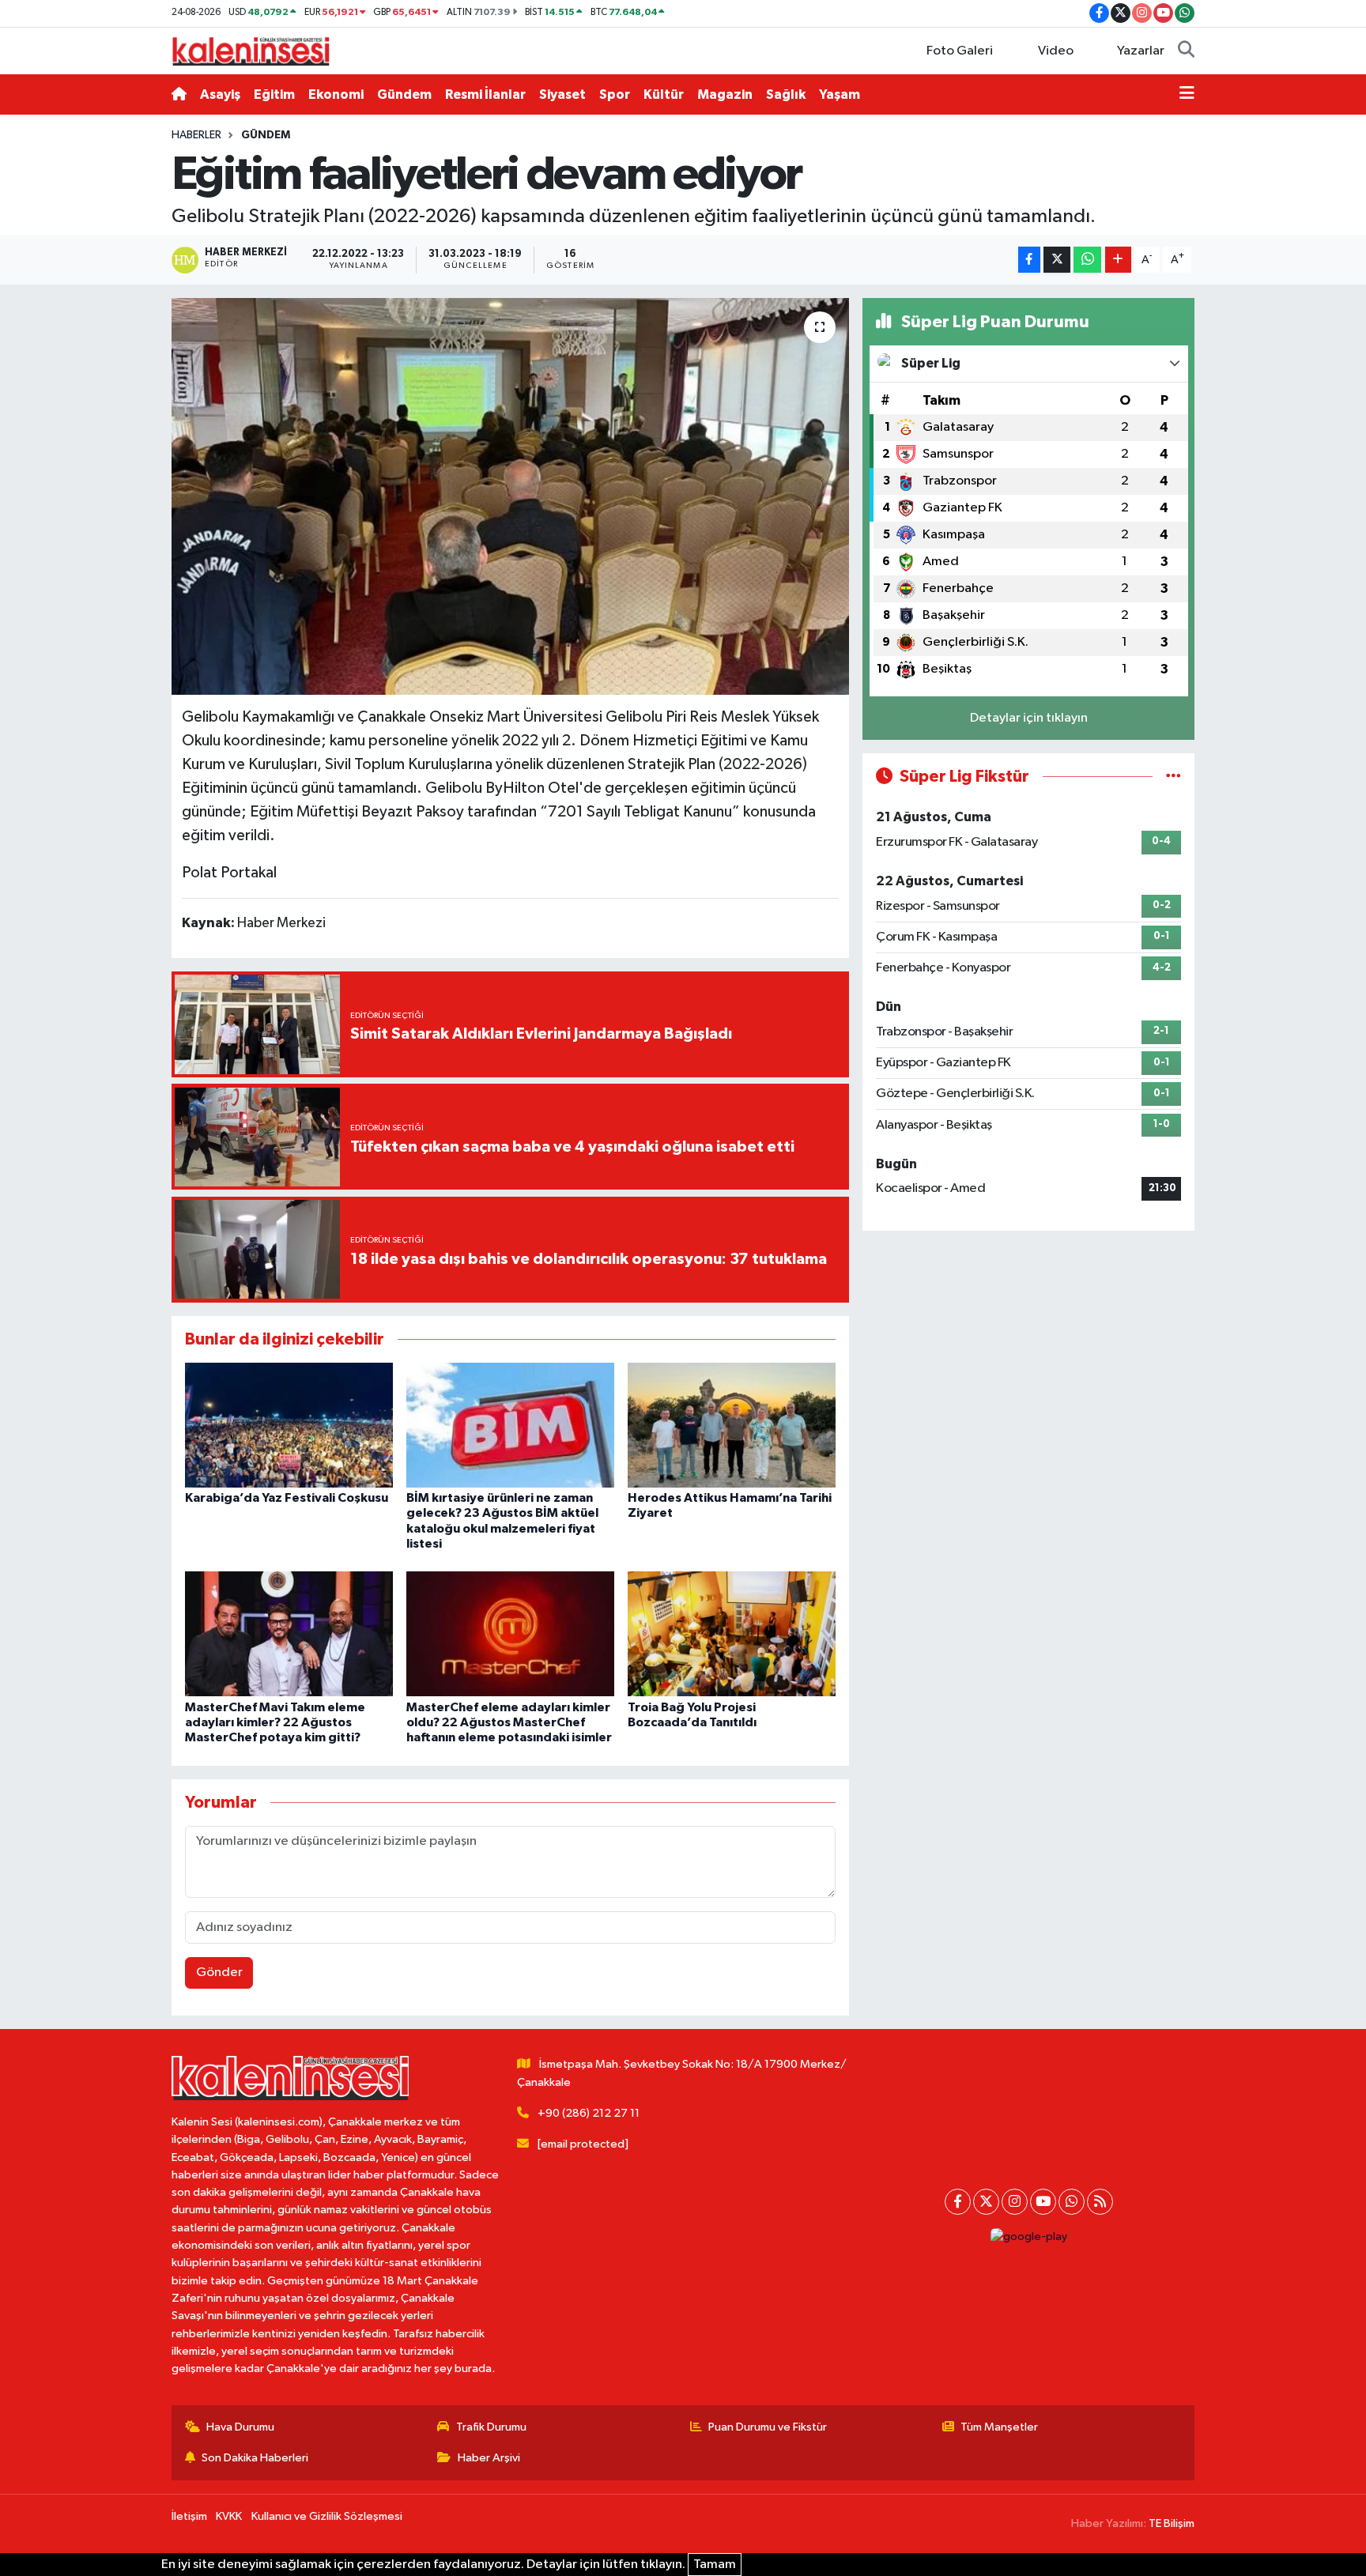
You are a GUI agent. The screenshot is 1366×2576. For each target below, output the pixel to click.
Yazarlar (1141, 51)
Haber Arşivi (489, 2458)
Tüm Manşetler (999, 2427)
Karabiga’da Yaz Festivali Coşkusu (287, 1498)
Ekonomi (336, 94)
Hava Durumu (240, 2427)
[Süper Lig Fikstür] (1174, 777)
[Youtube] (1043, 2202)
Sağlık (786, 94)
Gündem (404, 94)
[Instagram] (1015, 2202)
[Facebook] (958, 2202)
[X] (986, 2202)
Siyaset (562, 94)
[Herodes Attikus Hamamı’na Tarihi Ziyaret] (732, 1425)
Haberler (196, 135)
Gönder (219, 1973)
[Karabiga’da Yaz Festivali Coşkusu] (289, 1425)
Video (1056, 51)
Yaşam (840, 94)
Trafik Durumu (491, 2427)
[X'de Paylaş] (1057, 260)
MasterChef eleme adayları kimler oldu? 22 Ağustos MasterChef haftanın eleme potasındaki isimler (509, 1722)
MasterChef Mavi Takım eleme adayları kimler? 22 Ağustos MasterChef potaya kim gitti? (275, 1722)
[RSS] (1100, 2202)
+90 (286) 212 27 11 (589, 2113)
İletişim (189, 2516)
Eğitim (274, 94)
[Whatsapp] (1072, 2202)
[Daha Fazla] (1118, 260)
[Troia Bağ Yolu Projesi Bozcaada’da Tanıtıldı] (732, 1633)
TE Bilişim (1172, 2523)
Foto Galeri (960, 51)
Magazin (725, 94)
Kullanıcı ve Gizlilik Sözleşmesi (327, 2516)
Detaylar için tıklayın (1029, 718)
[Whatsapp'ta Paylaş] (1087, 260)
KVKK (229, 2516)
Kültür (664, 94)
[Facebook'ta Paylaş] (1029, 260)
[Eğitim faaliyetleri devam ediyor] (510, 496)
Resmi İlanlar (485, 94)
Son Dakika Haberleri (255, 2458)
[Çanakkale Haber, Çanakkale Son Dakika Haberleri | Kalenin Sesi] (251, 50)
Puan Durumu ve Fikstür (768, 2427)
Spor (615, 94)
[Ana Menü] (1187, 95)
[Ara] (1186, 51)
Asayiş (220, 94)
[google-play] (1028, 2237)
